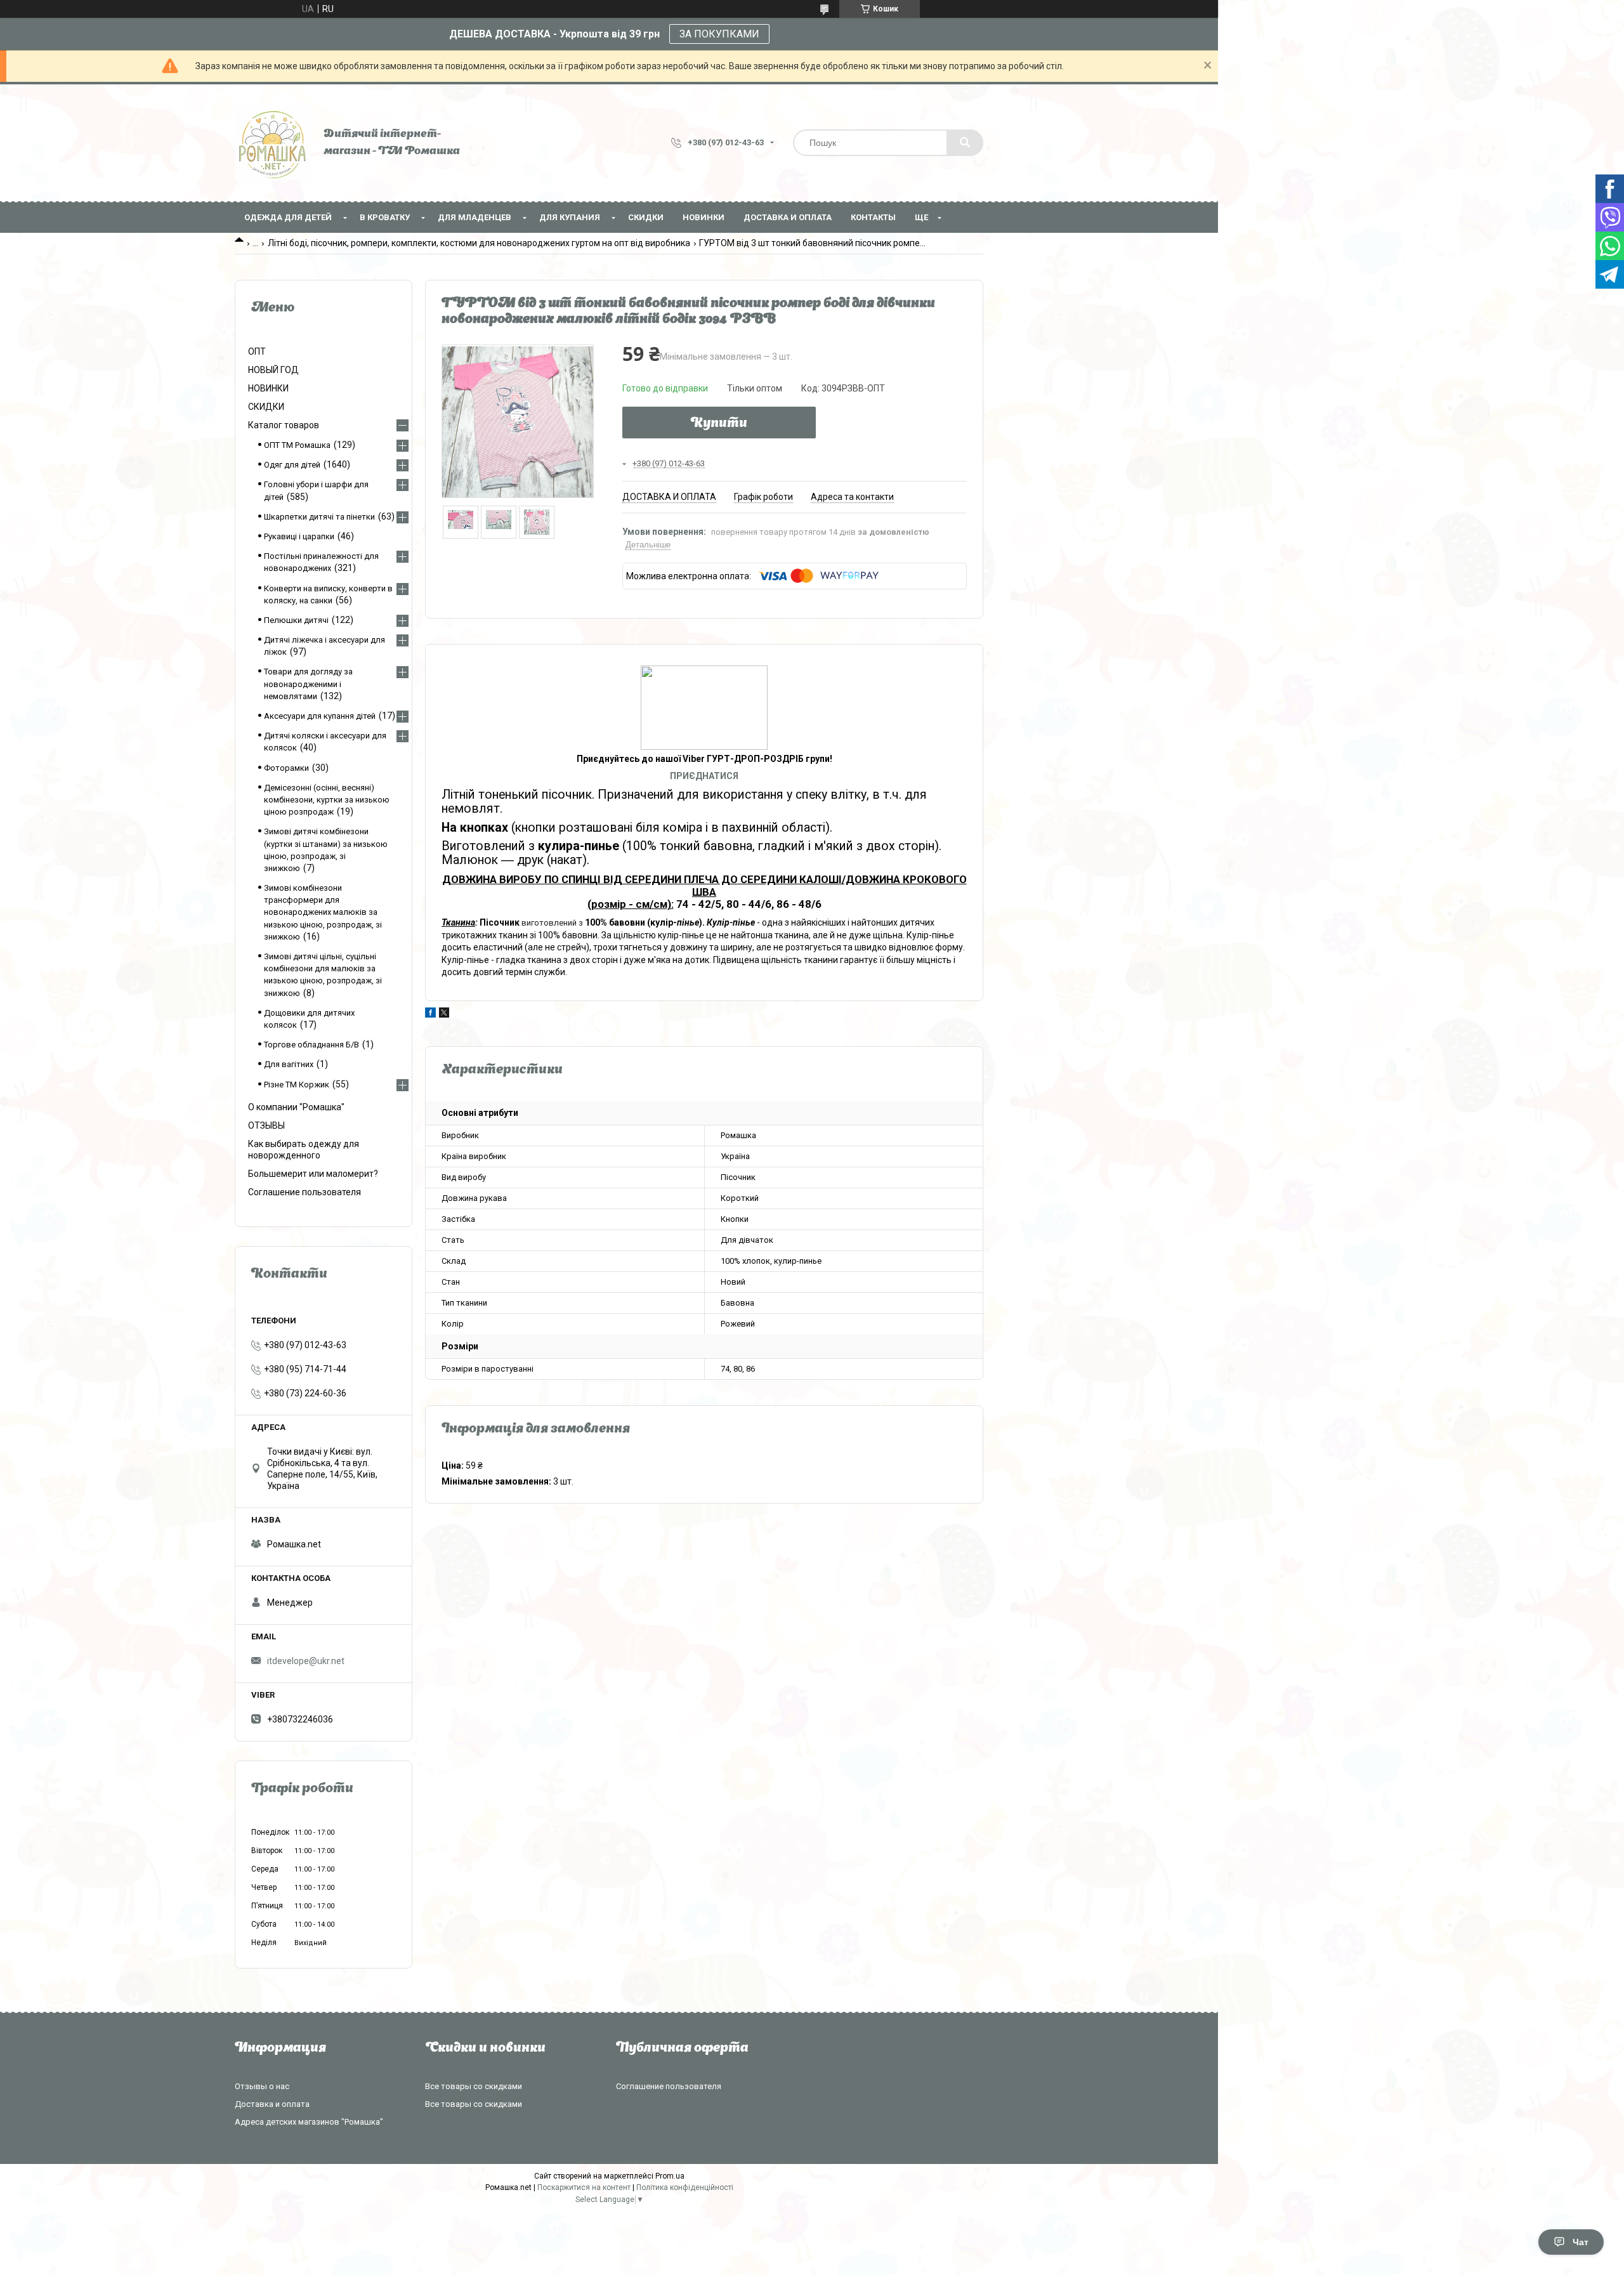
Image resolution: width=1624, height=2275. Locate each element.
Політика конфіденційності (685, 2187)
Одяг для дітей (292, 465)
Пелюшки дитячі (296, 620)
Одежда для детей (288, 217)
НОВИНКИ (704, 217)
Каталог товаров (284, 425)
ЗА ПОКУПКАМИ (719, 34)
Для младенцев (475, 217)
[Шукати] (965, 143)
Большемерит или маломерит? (313, 1174)
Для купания (570, 217)
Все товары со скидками (474, 2086)
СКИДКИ (646, 217)
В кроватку (385, 217)
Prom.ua (670, 2176)
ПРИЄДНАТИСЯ (704, 776)
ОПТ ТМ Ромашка (297, 445)
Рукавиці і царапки (299, 536)
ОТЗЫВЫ (266, 1125)
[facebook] (430, 1014)
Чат (1581, 2242)
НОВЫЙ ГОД (273, 370)
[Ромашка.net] (273, 143)
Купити (719, 424)
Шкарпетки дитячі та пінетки (319, 517)
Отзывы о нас (262, 2086)
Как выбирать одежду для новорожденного (304, 1150)
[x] (444, 1014)
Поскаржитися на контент (584, 2187)
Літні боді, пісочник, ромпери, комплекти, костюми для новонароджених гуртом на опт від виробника (479, 243)
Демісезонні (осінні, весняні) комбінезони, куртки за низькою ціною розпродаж (327, 800)
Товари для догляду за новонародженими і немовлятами (308, 684)
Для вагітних (289, 1064)
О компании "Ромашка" (296, 1107)
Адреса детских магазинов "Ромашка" (309, 2122)
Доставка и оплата (788, 217)
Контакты (873, 217)
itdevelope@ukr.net (306, 1661)
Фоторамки (286, 768)
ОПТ (257, 351)
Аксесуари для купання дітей (320, 716)
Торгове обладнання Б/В (311, 1045)
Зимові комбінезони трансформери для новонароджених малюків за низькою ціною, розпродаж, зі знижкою (323, 912)
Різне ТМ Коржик (297, 1085)
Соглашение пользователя (304, 1192)
